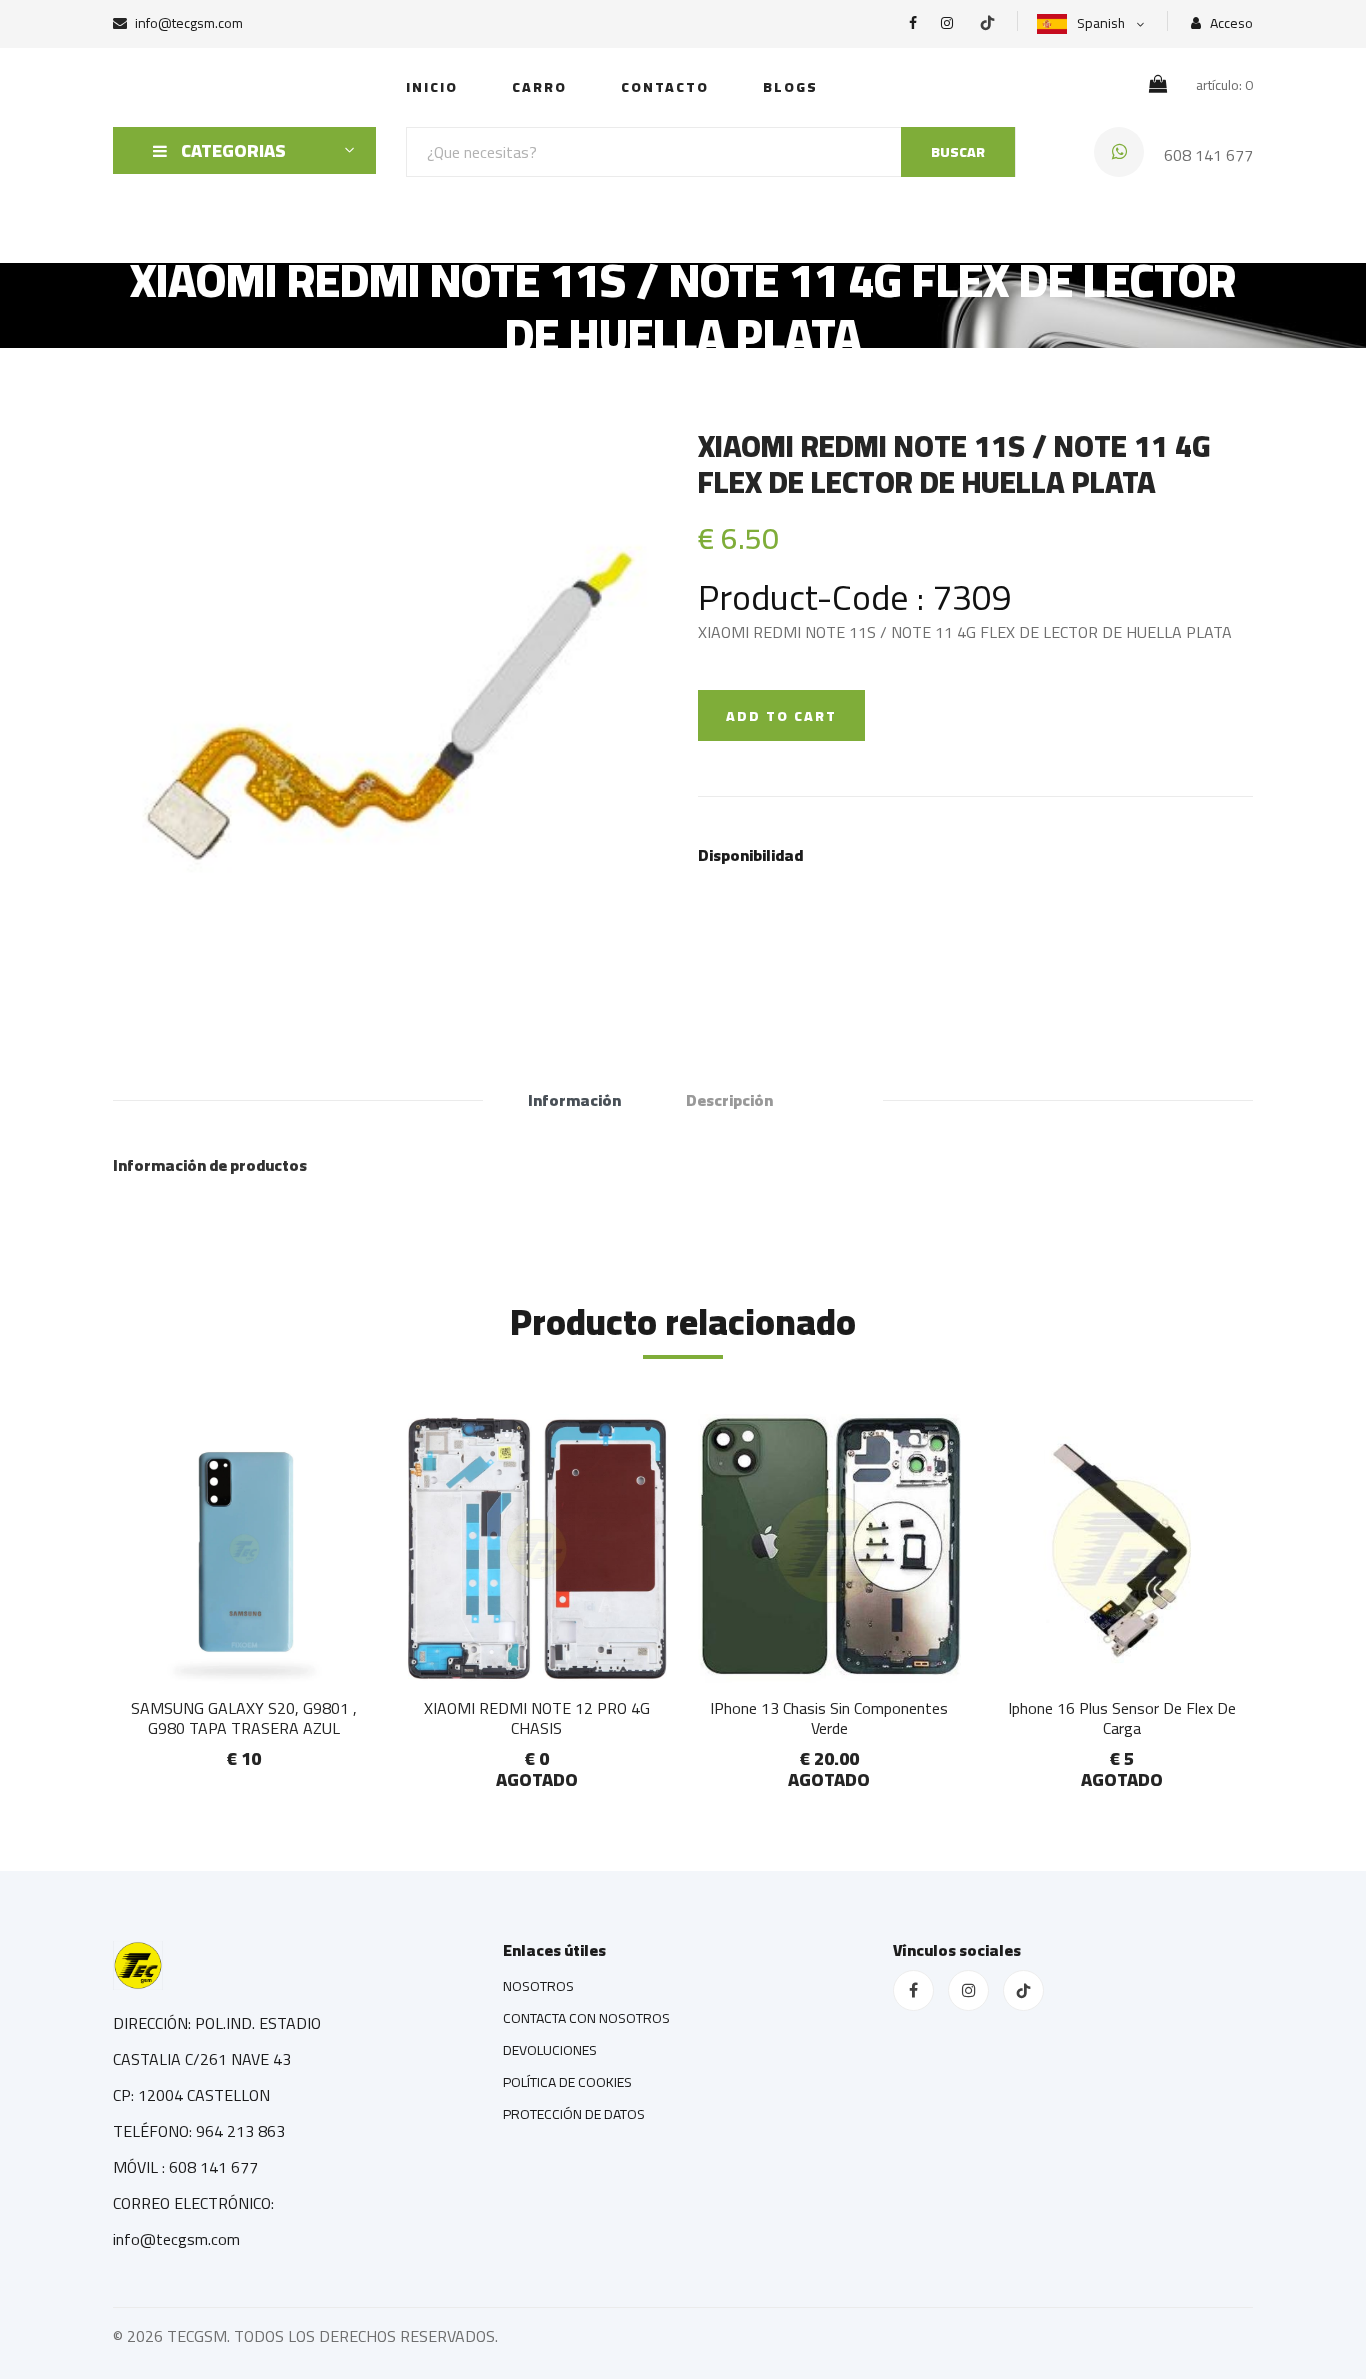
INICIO (432, 87)
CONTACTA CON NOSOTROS (586, 2018)
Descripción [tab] (729, 1100)
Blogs (790, 87)
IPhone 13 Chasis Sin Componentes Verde (829, 1717)
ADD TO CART (781, 716)
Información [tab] (574, 1100)
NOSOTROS (538, 1986)
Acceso (1230, 23)
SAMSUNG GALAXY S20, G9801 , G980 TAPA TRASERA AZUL (244, 1717)
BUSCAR (958, 152)
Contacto (665, 87)
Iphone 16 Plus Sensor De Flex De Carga (1122, 1717)
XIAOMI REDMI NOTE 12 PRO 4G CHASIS (537, 1717)
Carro (539, 87)
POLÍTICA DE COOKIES (567, 2082)
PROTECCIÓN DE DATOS (574, 2114)
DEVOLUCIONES (550, 2050)
